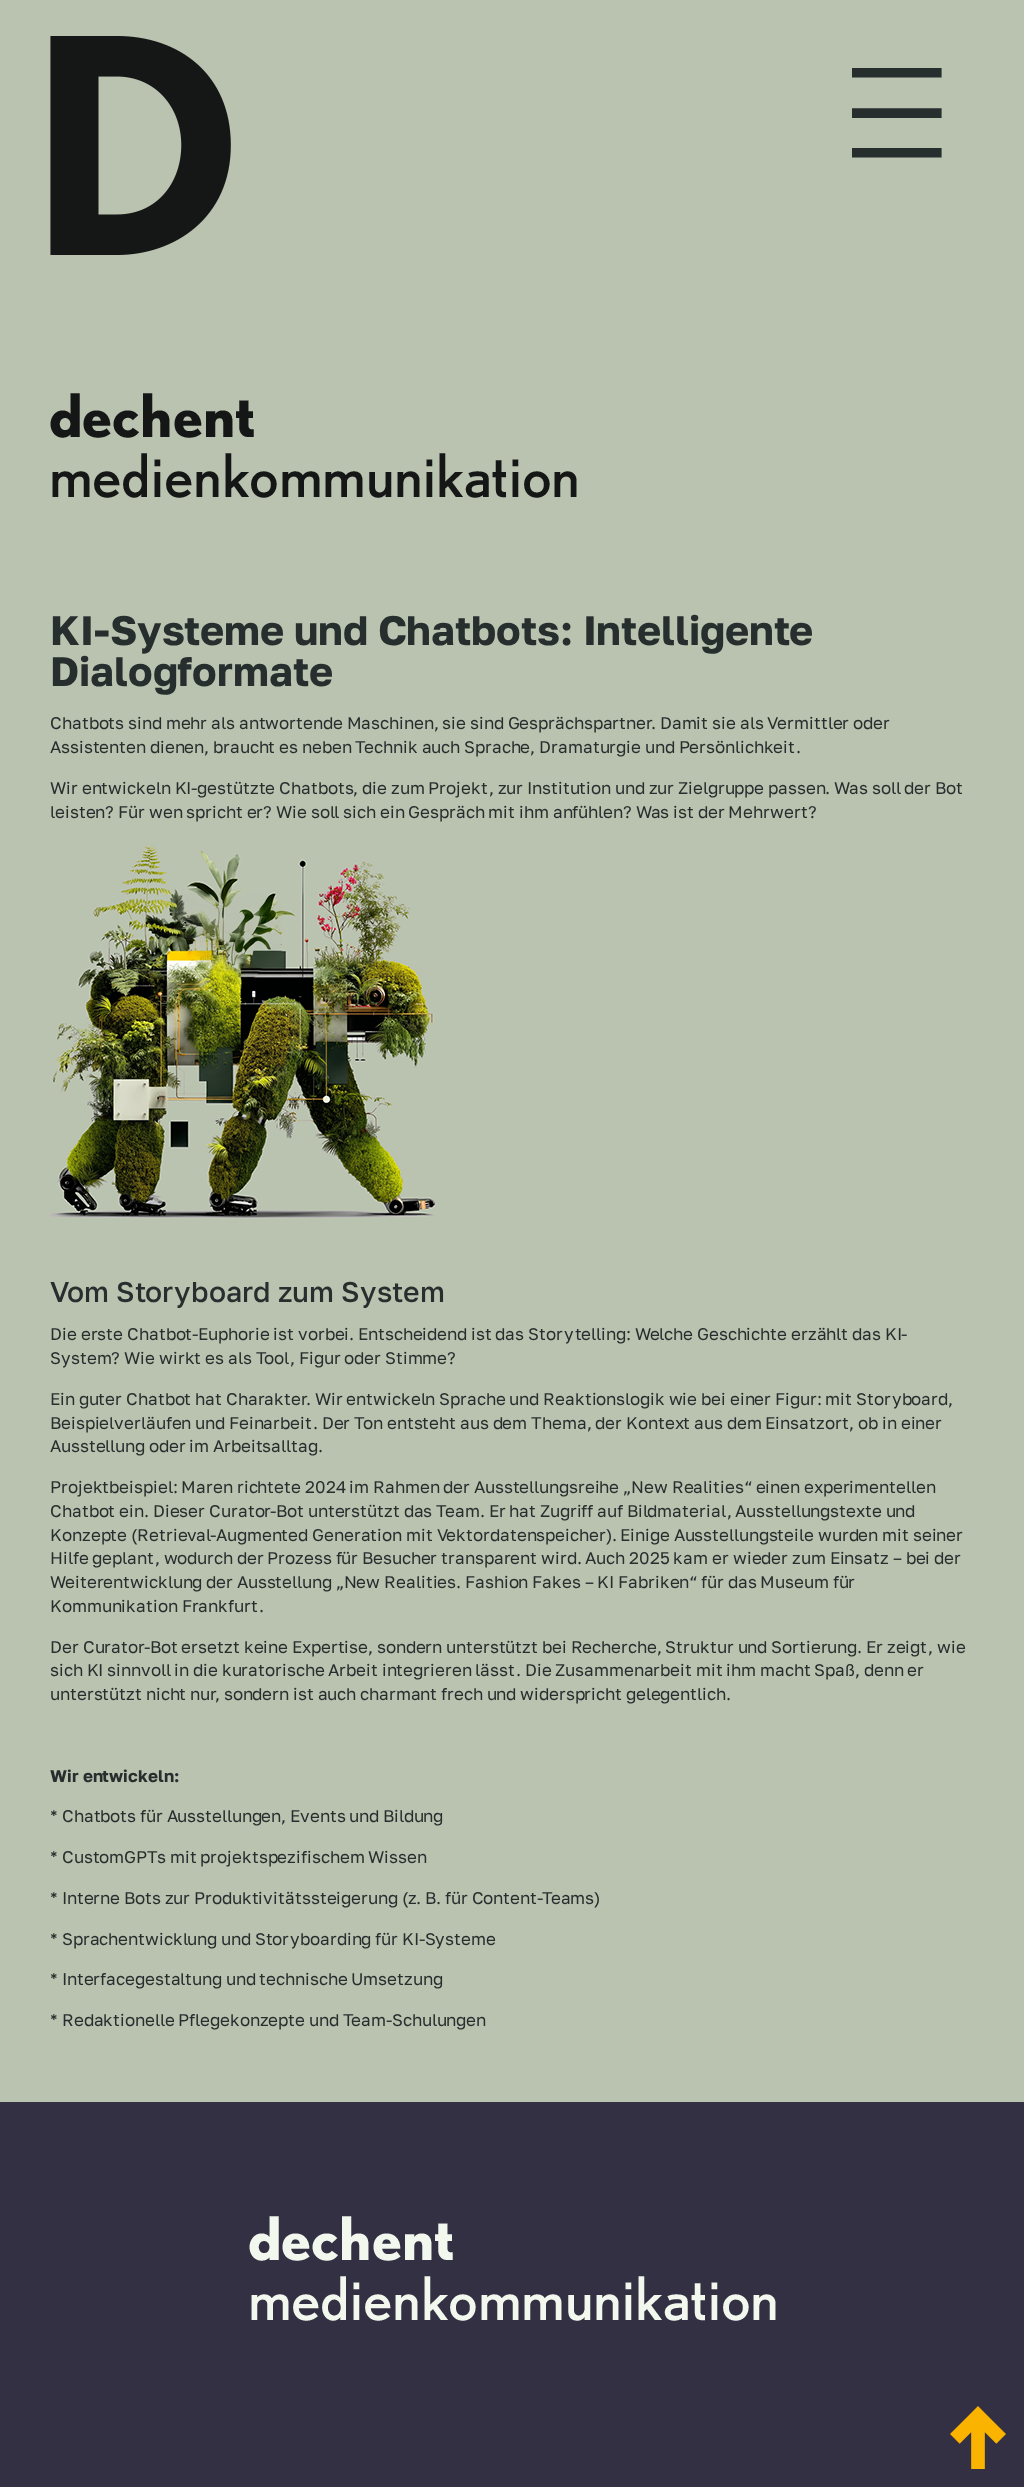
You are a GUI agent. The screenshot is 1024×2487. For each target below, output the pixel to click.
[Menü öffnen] (897, 95)
